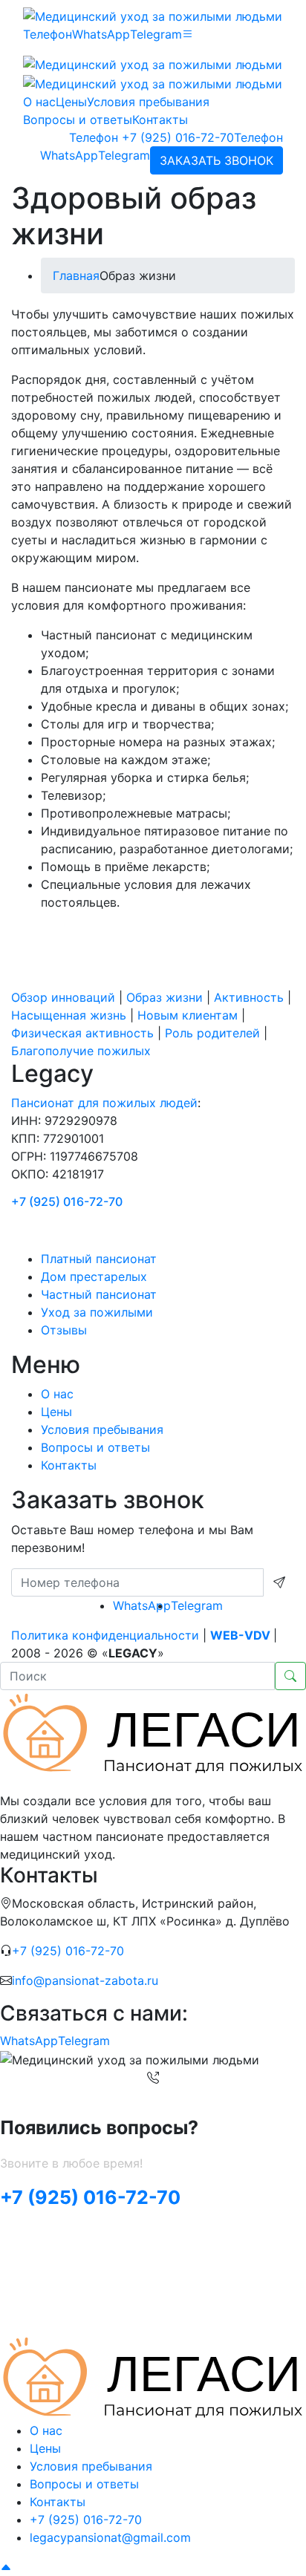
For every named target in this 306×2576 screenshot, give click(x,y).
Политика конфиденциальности (105, 1635)
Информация (87, 1229)
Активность (249, 997)
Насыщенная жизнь (69, 1015)
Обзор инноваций (63, 997)
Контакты (160, 120)
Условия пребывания (148, 102)
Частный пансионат (99, 1294)
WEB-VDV (240, 1635)
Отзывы (64, 1330)
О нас (39, 102)
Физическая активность (82, 1033)
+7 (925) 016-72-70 (152, 137)
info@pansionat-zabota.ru (85, 1980)
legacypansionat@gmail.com (110, 2537)
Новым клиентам (188, 1015)
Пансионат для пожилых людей (104, 1103)
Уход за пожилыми (97, 1312)
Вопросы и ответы (78, 120)
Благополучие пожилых (81, 1051)
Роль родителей (212, 1033)
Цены (71, 102)
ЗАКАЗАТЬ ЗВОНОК (217, 160)
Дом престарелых (94, 1276)
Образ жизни (165, 997)
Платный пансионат (99, 1259)
